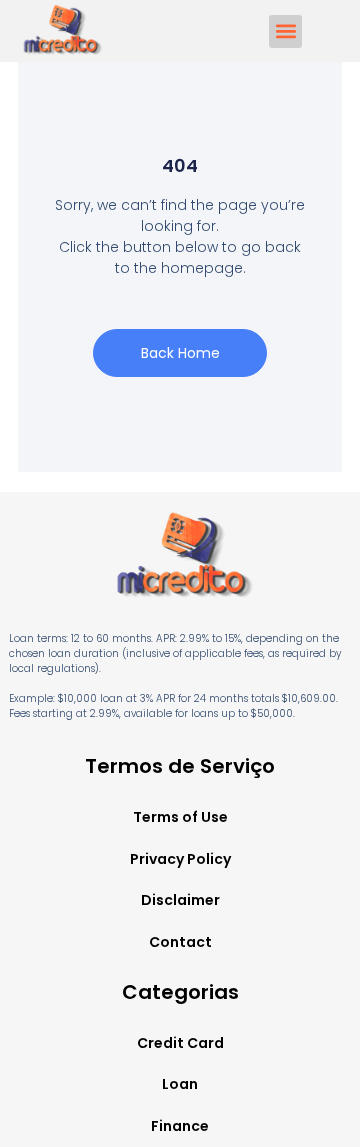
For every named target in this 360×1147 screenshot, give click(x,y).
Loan (180, 1084)
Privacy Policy (180, 859)
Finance (180, 1126)
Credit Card (180, 1043)
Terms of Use (180, 817)
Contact (180, 942)
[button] (285, 31)
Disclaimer (180, 900)
